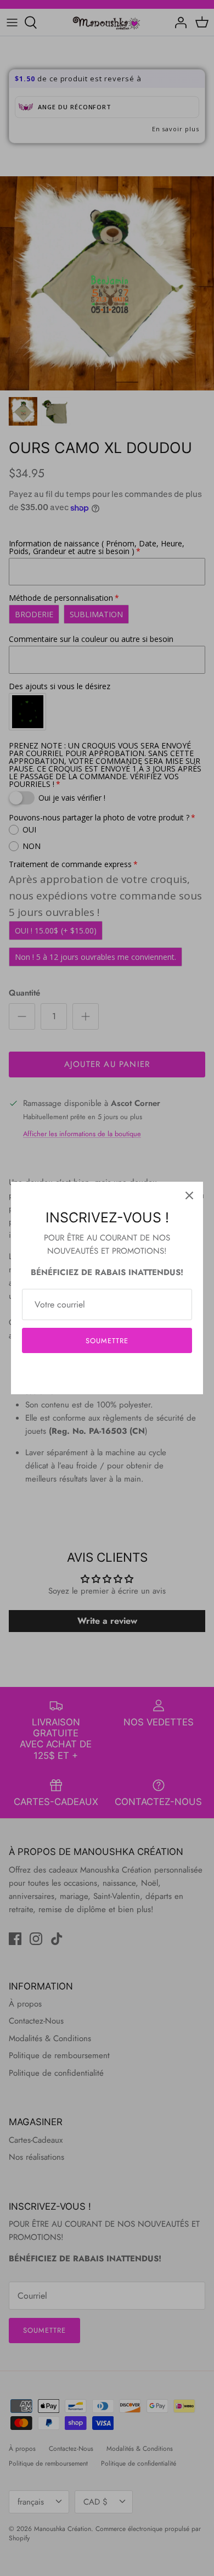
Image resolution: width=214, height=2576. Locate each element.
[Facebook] (91, 1374)
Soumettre (107, 1341)
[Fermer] (189, 1195)
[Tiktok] (124, 1374)
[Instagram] (107, 1374)
